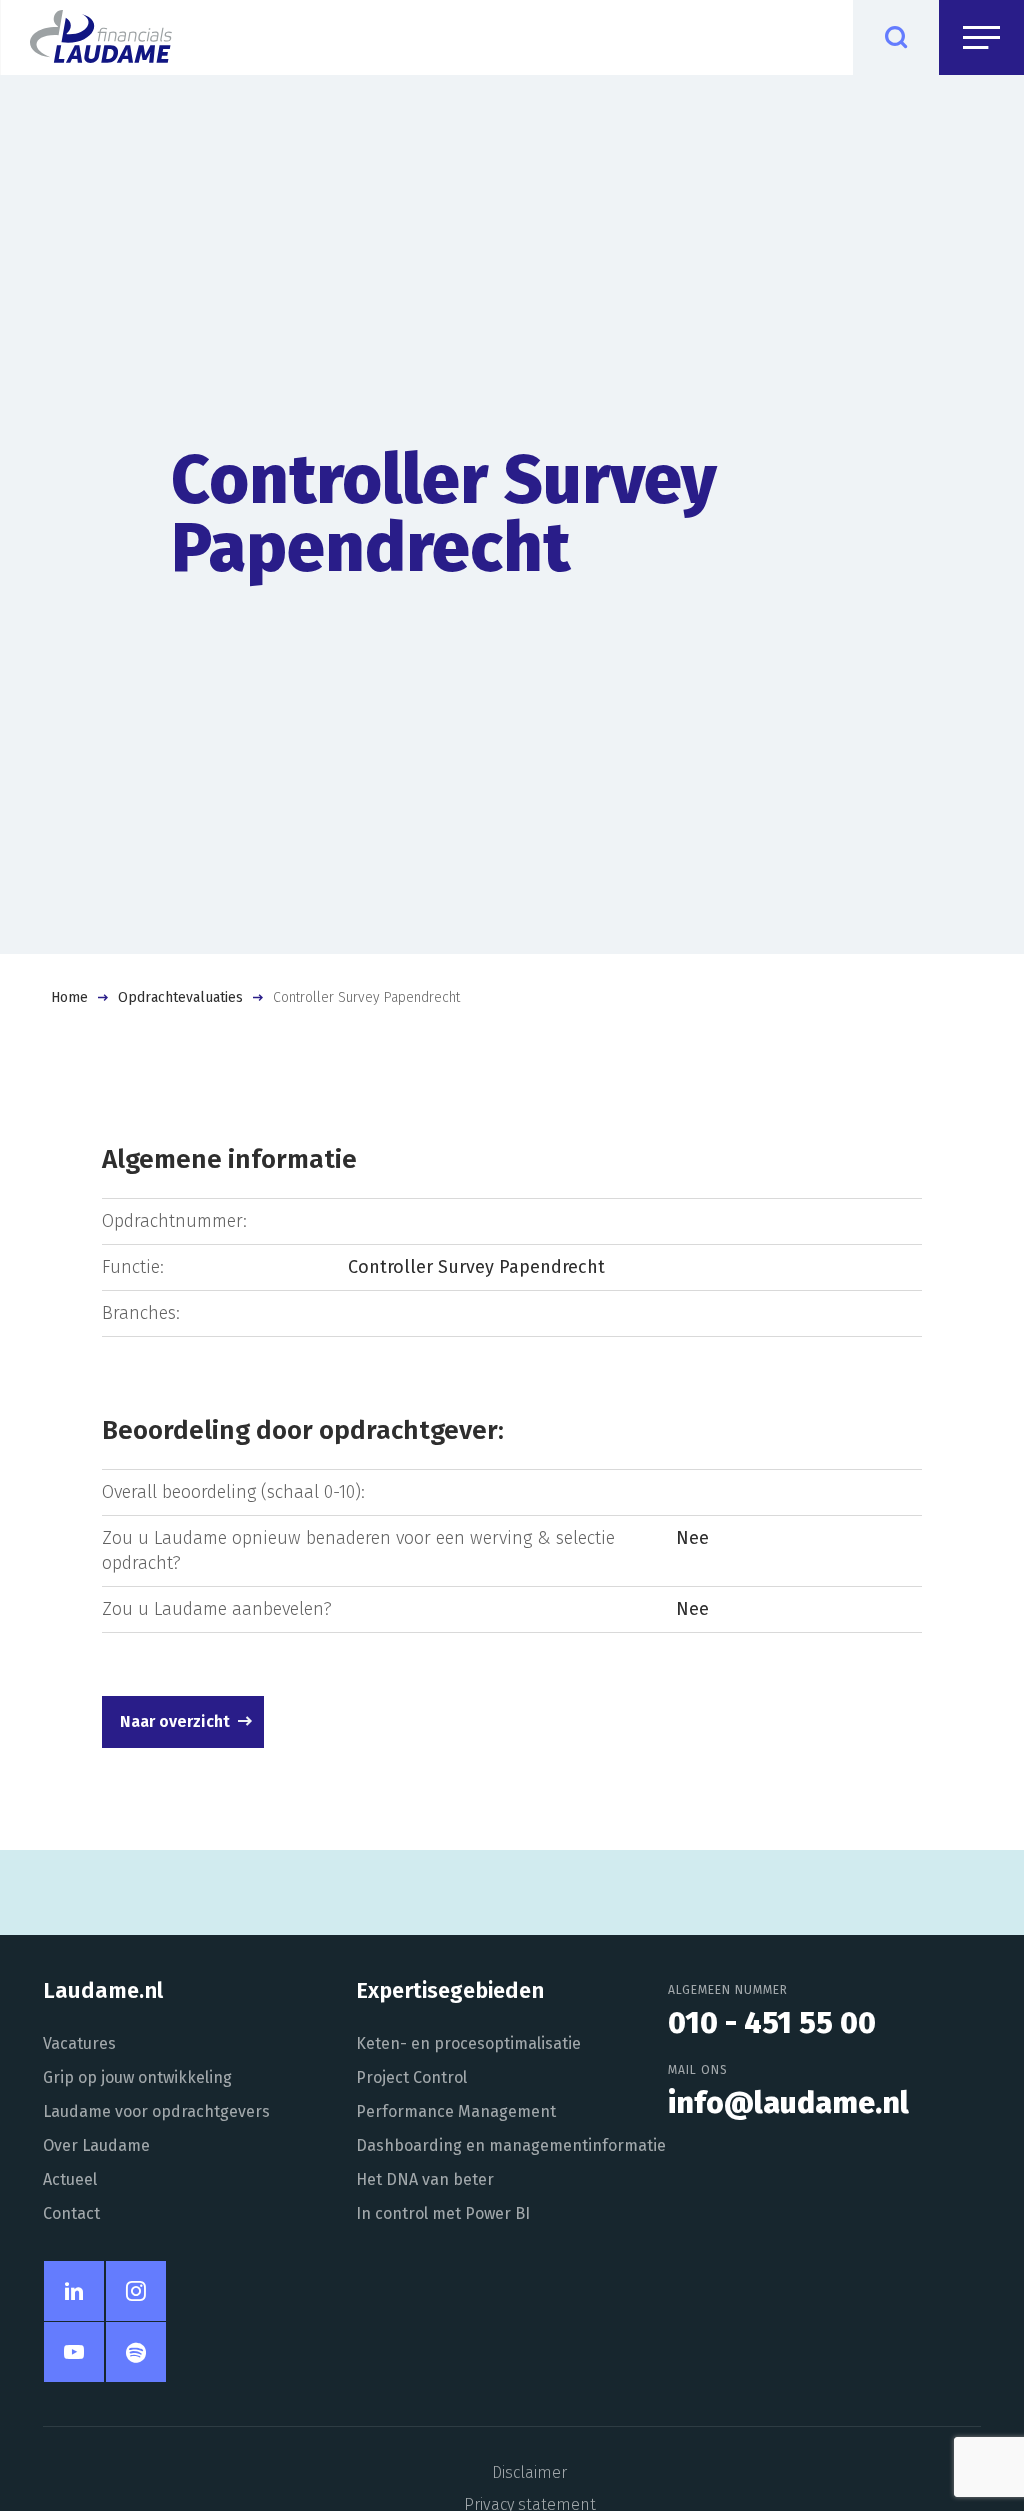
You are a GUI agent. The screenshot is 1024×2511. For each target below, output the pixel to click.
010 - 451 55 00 (772, 2023)
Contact (71, 2213)
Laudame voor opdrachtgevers (156, 2111)
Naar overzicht (175, 1721)
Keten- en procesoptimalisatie (468, 2043)
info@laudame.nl (788, 2103)
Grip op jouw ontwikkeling (137, 2077)
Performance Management (456, 2111)
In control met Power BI (443, 2213)
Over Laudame (96, 2145)
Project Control (411, 2077)
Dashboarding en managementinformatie (511, 2145)
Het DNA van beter (425, 2179)
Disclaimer (529, 2472)
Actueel (70, 2179)
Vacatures (79, 2043)
